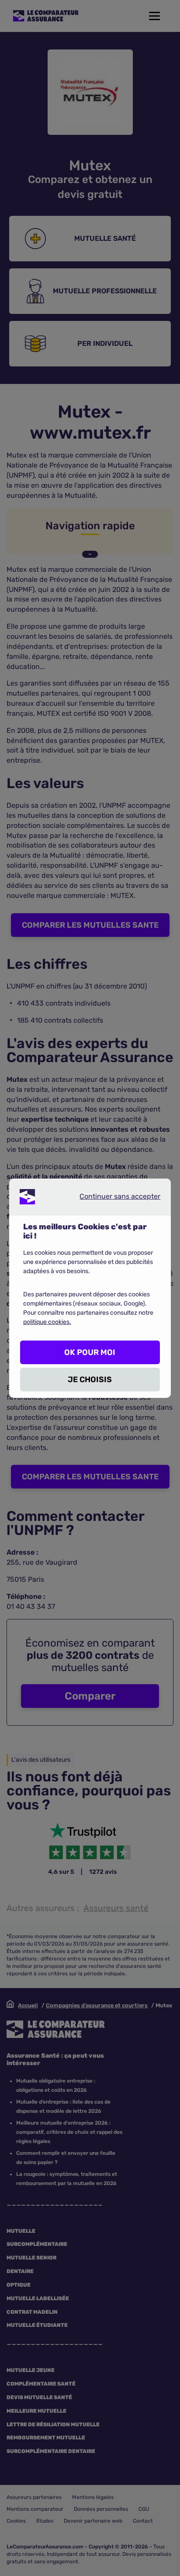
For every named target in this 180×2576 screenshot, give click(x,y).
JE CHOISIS (90, 1379)
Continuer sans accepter (113, 1198)
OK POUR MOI (90, 1352)
